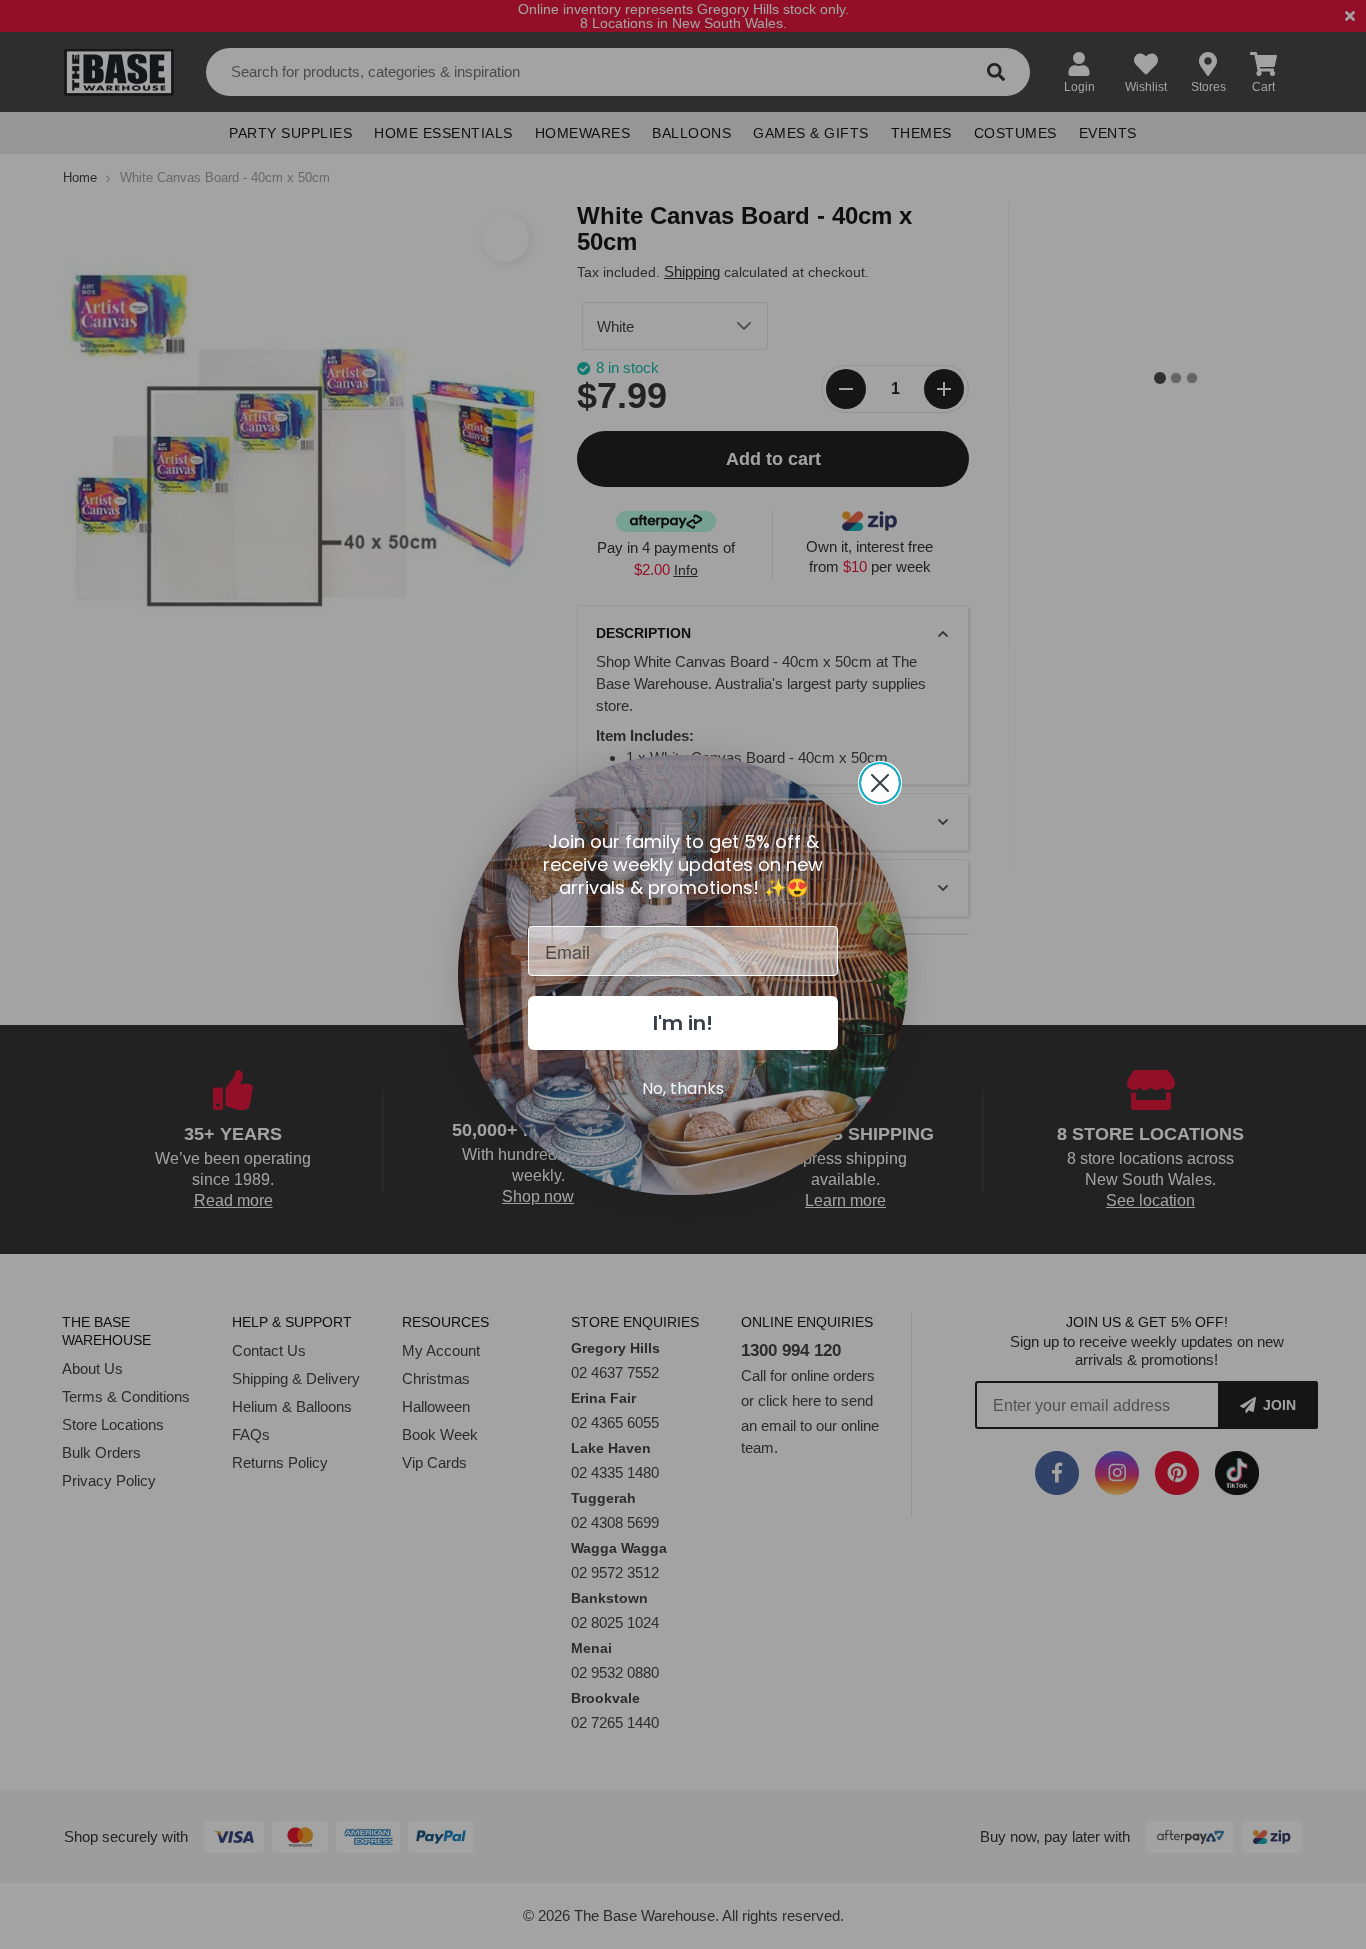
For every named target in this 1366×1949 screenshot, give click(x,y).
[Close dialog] (880, 783)
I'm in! (683, 1023)
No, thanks (683, 1088)
